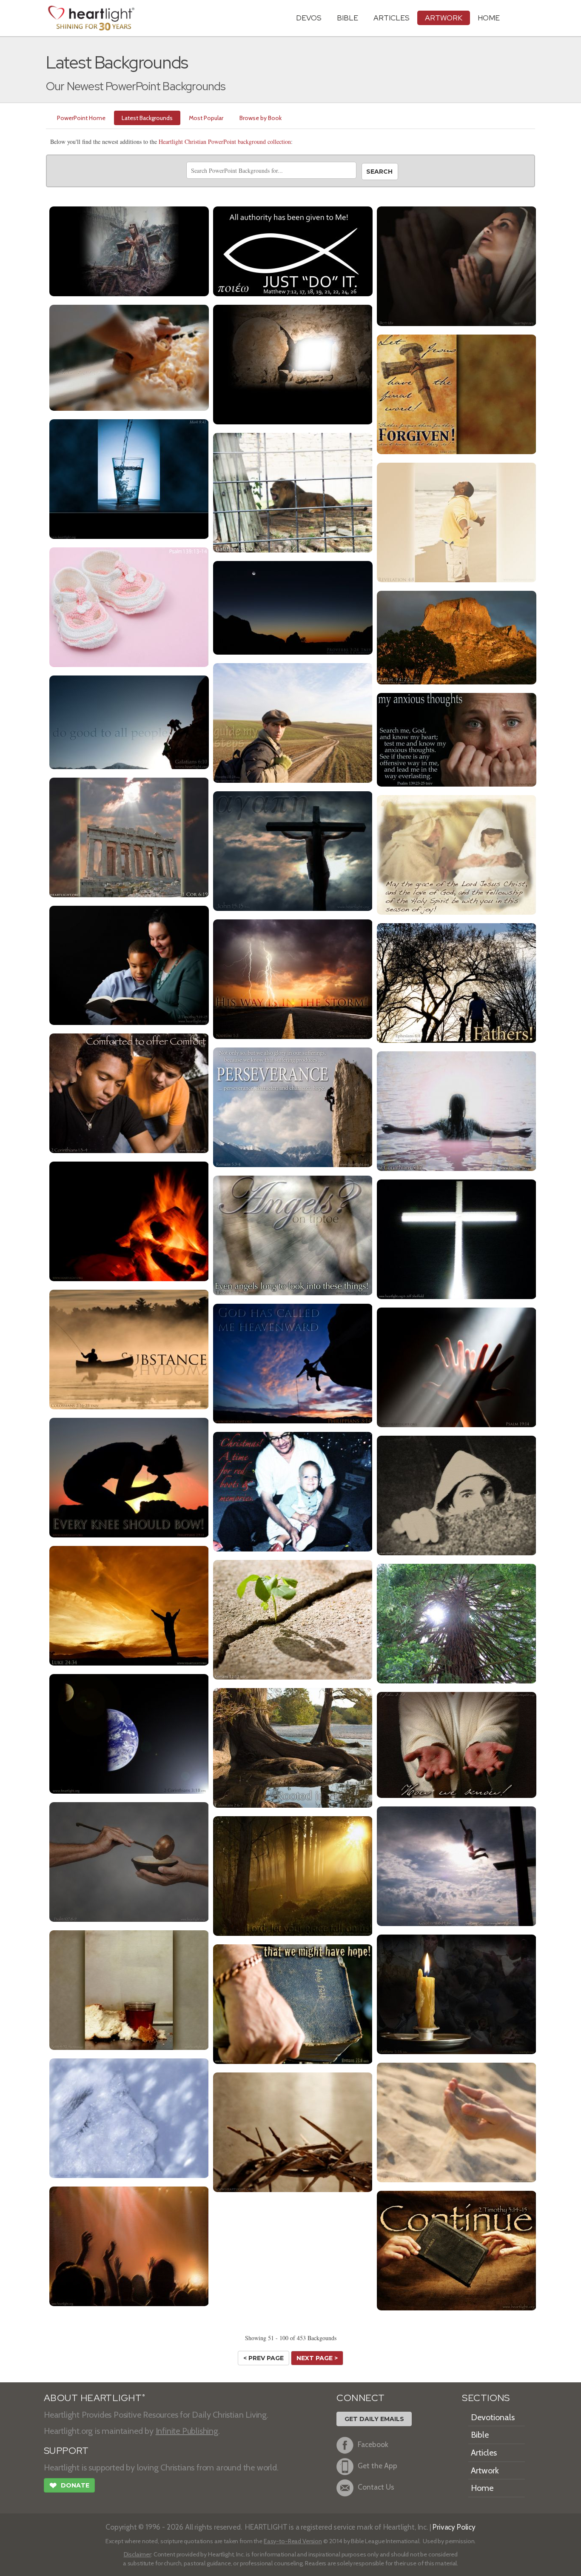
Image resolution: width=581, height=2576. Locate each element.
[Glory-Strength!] (457, 1622)
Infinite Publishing (187, 2431)
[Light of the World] (457, 1993)
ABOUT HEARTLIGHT (94, 2398)
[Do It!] (293, 250)
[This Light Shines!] (457, 1238)
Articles (392, 18)
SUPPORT (66, 2451)
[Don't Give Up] (293, 2131)
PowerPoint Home (81, 118)
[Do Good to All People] (129, 721)
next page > (317, 2358)
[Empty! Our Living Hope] (293, 363)
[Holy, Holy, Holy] (457, 521)
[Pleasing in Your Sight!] (457, 1366)
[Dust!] (457, 2121)
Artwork (444, 18)
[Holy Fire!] (129, 1220)
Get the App (377, 2466)
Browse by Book (261, 118)
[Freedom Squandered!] (293, 491)
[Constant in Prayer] (457, 265)
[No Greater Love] (293, 850)
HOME (489, 18)
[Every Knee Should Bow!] (129, 1476)
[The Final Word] (457, 393)
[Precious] (129, 606)
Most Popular (206, 118)
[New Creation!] (457, 1110)
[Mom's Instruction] (129, 964)
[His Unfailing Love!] (129, 1861)
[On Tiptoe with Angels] (293, 1234)
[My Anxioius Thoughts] (457, 739)
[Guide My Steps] (293, 722)
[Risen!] (129, 1604)
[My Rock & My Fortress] (457, 637)
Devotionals (493, 2417)
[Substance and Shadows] (129, 1348)
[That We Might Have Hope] (293, 2003)
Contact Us (376, 2487)
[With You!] (457, 854)
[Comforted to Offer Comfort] (129, 1092)
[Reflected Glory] (129, 1733)
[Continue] (457, 2249)
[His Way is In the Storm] (293, 978)
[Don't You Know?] (129, 836)
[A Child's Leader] (457, 982)
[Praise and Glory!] (129, 2245)
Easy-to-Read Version (293, 2541)
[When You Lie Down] (293, 607)
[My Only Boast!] (457, 1865)
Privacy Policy (454, 2527)
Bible (347, 18)
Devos (309, 18)
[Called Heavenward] (293, 1362)
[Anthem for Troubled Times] (129, 250)
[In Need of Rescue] (457, 1494)
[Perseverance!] (293, 1106)
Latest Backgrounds (147, 118)
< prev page (263, 2358)
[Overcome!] (293, 1619)
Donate (69, 2486)
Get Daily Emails (374, 2419)
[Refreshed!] (129, 2117)
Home (482, 2488)
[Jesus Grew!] (129, 356)
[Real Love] (457, 1744)
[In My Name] (129, 478)
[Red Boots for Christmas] (293, 1490)
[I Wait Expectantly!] (293, 1875)
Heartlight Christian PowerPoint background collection (225, 142)
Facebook (373, 2444)
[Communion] (129, 1989)
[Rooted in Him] (293, 1747)
